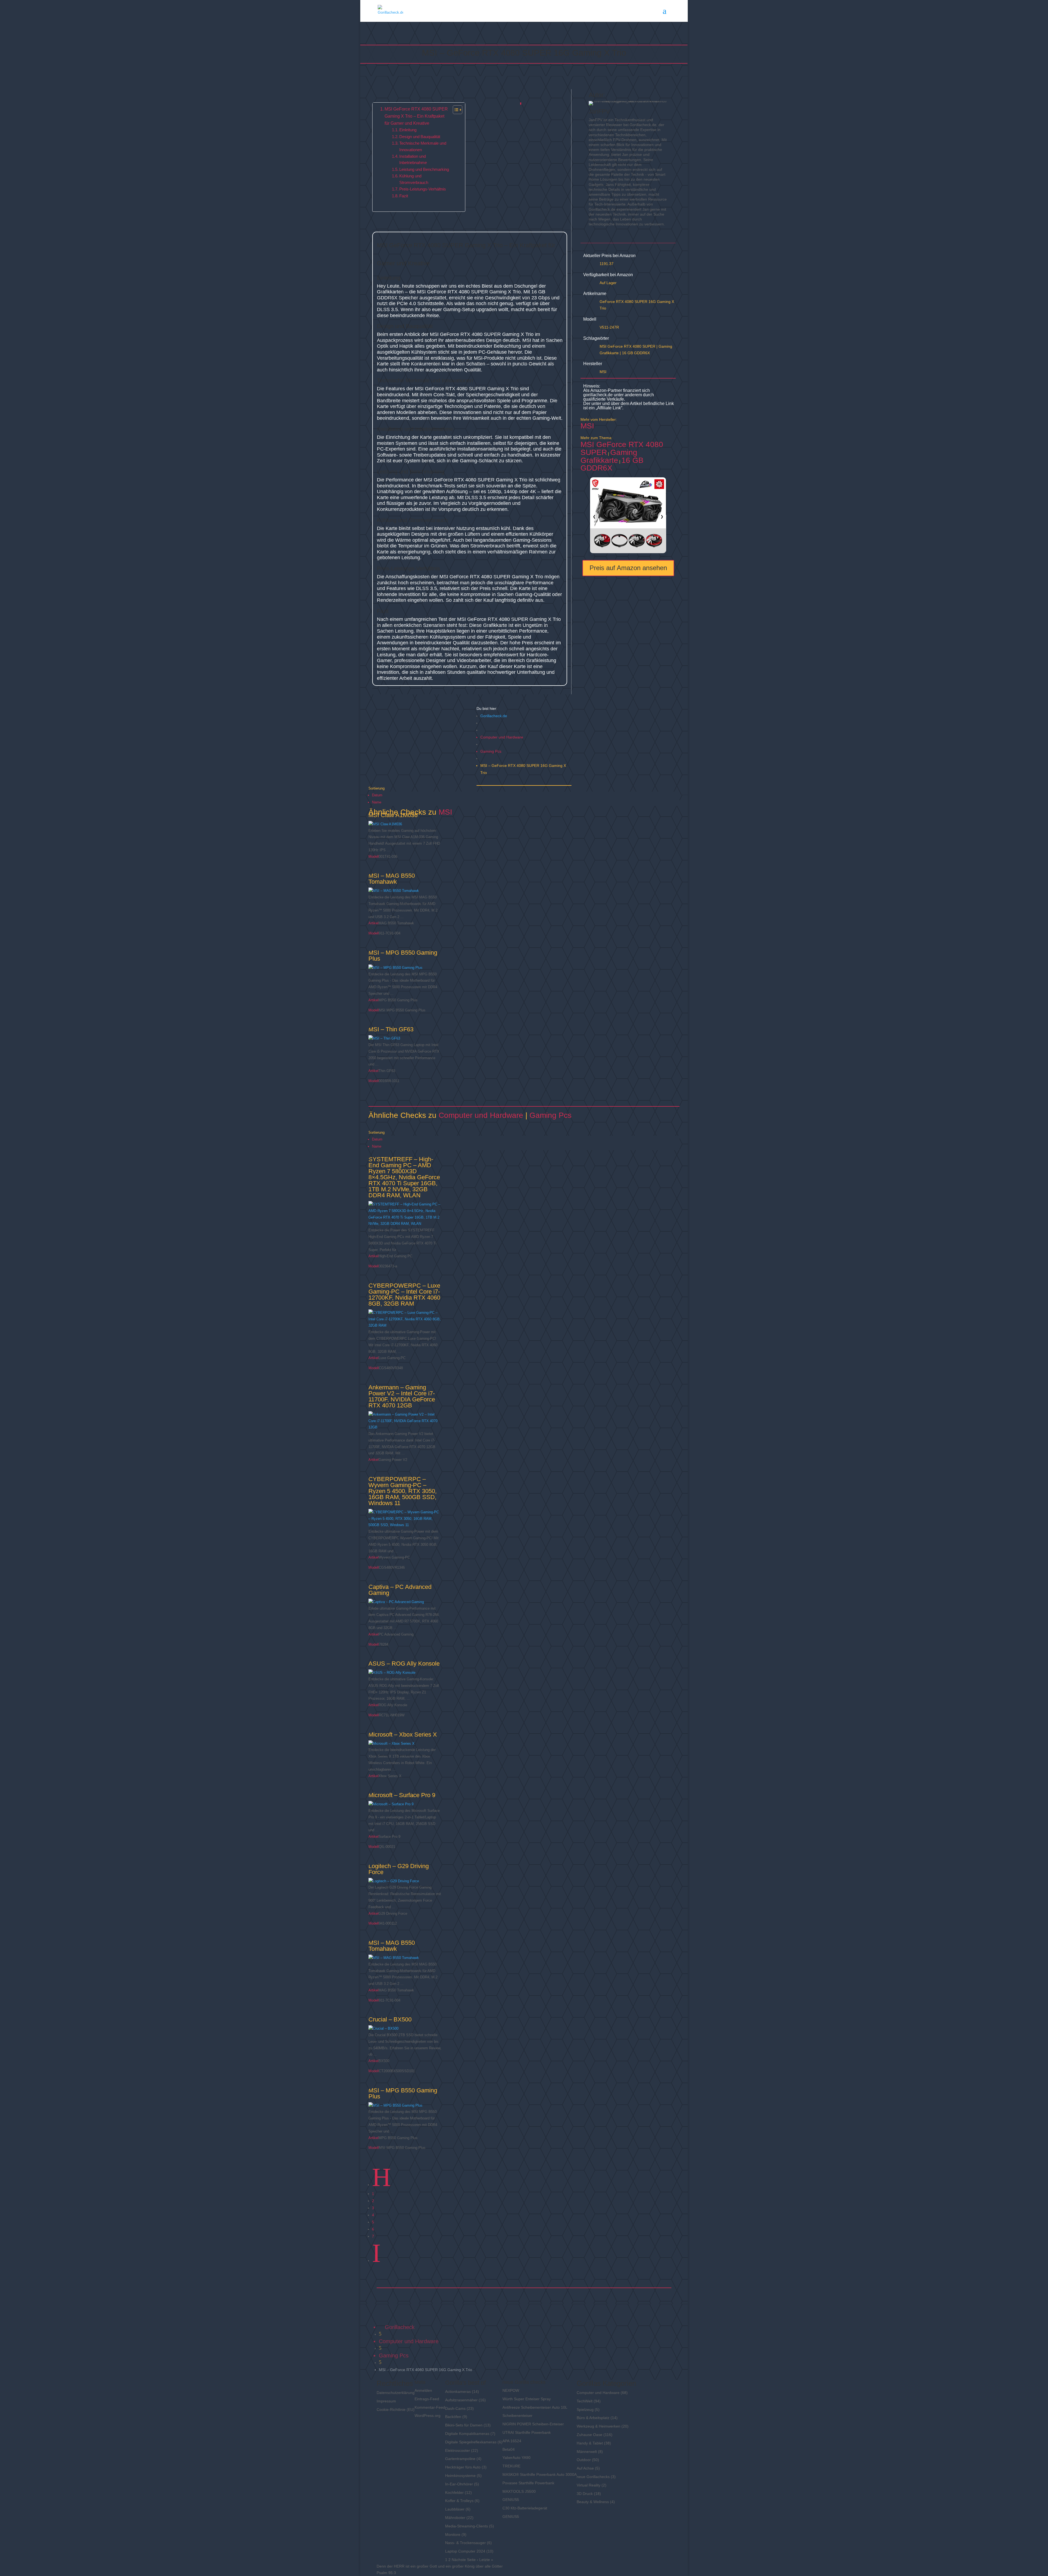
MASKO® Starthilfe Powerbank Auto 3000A (540, 2474)
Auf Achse (585, 2468)
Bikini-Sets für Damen (464, 2425)
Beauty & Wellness (593, 2502)
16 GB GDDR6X (636, 353)
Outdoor (584, 2460)
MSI (603, 372)
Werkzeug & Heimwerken (599, 2426)
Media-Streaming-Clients (467, 2526)
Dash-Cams (455, 2408)
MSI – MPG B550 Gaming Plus (403, 956)
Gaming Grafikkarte (609, 456)
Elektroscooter (458, 2450)
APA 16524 (512, 2441)
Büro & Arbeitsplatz (593, 2418)
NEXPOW (511, 2390)
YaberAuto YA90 (516, 2458)
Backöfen (453, 2417)
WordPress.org (428, 2416)
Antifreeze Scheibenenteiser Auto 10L (535, 2407)
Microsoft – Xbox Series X (403, 1734)
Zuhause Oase (589, 2435)
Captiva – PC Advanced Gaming (400, 1590)
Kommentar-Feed (430, 2407)
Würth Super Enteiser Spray (527, 2399)
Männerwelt (587, 2452)
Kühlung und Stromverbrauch (414, 179)
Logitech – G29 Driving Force (399, 1869)
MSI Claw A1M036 (393, 815)
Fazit (404, 196)
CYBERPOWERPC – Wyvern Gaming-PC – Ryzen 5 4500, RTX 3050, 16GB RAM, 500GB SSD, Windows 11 (403, 1491)
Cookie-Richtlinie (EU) (396, 2410)
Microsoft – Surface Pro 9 (402, 1795)
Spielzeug (585, 2410)
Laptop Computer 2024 (465, 2551)
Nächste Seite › (465, 2560)
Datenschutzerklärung (396, 2393)
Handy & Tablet (590, 2443)
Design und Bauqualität (420, 137)
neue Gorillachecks (593, 2477)
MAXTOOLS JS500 (519, 2491)
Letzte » (486, 2560)
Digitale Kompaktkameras (467, 2434)
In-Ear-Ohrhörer (459, 2484)
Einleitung (408, 130)
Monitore (453, 2535)
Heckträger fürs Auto (463, 2467)
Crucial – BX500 (390, 2019)
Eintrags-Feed (427, 2399)
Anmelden (423, 2390)
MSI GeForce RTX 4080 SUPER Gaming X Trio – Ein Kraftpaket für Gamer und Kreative (416, 116)
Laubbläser (455, 2509)
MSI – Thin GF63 (391, 1029)
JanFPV (599, 111)
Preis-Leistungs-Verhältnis (423, 189)
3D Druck (585, 2494)
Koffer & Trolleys (459, 2501)
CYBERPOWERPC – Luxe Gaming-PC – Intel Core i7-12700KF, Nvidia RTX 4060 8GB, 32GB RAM (404, 1295)
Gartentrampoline (460, 2459)
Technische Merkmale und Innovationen (423, 146)
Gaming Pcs (491, 751)
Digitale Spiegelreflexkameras (471, 2442)
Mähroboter (455, 2518)
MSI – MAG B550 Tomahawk (392, 879)
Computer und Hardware (502, 737)
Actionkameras (458, 2392)
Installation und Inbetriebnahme (413, 160)
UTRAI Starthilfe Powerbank (527, 2432)
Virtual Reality (589, 2485)
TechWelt (585, 2401)
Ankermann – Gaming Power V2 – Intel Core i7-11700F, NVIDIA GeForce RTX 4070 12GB (402, 1396)
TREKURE (511, 2466)
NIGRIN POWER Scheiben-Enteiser (533, 2424)
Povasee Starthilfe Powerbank (528, 2483)
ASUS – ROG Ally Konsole (404, 1664)
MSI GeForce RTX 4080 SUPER (627, 346)
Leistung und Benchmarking (424, 169)
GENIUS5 (511, 2500)
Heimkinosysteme (460, 2476)
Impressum (386, 2401)
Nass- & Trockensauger (465, 2543)
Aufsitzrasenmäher (461, 2400)
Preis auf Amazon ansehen (628, 568)
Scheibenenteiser (517, 2416)
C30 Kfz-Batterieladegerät (525, 2508)
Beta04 (509, 2449)
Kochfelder (454, 2492)
